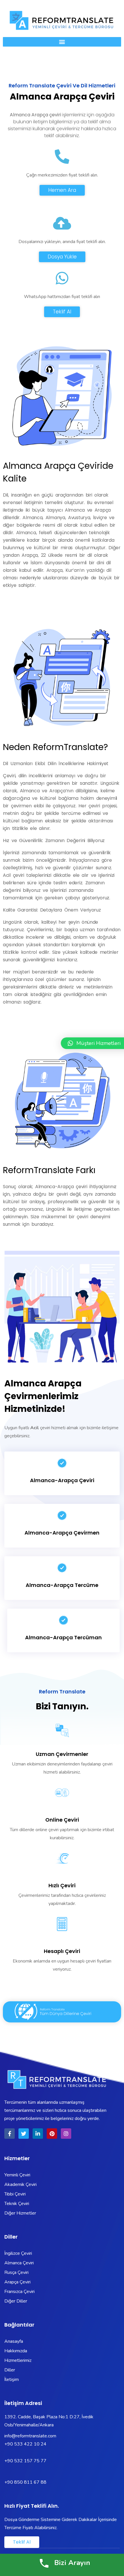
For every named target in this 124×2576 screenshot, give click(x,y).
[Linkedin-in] (38, 2134)
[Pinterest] (52, 2134)
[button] (62, 42)
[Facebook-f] (10, 2134)
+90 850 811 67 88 (25, 2482)
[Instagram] (66, 2134)
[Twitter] (24, 2134)
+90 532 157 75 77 (25, 2461)
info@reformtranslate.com (30, 2436)
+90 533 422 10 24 (26, 2444)
